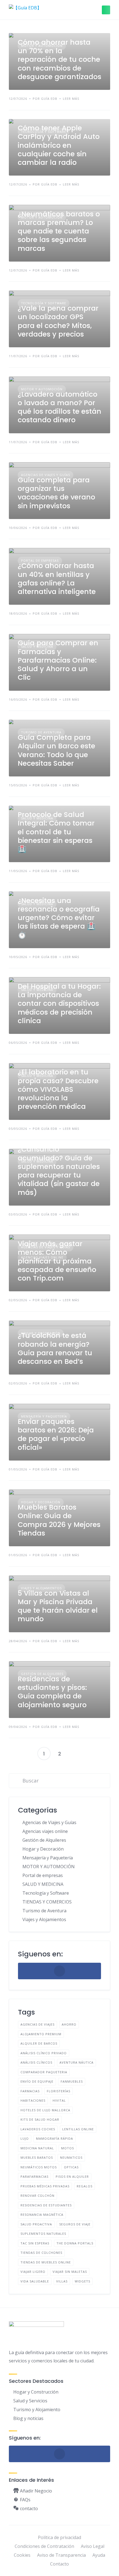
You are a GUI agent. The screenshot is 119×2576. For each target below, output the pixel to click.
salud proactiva (36, 2224)
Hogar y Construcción (36, 2392)
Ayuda (99, 2555)
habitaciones (33, 2100)
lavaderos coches (38, 2129)
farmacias (30, 2091)
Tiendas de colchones (41, 2253)
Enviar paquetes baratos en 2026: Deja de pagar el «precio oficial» (56, 1434)
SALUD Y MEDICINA (43, 1884)
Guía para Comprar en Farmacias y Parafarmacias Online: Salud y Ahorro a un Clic (58, 660)
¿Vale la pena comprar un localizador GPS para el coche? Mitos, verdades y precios (58, 321)
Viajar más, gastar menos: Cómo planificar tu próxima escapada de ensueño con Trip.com (57, 1261)
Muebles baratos (37, 2157)
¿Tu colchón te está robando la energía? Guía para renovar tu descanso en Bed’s (55, 1348)
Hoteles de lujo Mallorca (45, 2110)
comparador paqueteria (44, 2072)
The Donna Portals (75, 2243)
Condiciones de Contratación (44, 2546)
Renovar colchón (37, 2195)
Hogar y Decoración (43, 1849)
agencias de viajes (37, 2024)
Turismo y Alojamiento (37, 2410)
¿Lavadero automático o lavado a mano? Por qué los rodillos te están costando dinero (59, 407)
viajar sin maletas (70, 2272)
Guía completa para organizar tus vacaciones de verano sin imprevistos (56, 493)
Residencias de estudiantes (46, 2205)
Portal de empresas (43, 1875)
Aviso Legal (93, 2546)
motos (68, 2148)
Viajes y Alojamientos (44, 1919)
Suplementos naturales (43, 2234)
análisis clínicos (36, 2062)
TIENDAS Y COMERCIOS (47, 1902)
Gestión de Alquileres (44, 1840)
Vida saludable (35, 2281)
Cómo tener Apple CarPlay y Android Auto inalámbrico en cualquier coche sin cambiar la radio (59, 145)
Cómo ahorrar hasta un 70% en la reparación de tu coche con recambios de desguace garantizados (59, 60)
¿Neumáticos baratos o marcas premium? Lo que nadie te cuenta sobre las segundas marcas (59, 231)
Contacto (59, 2564)
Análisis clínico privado (44, 2053)
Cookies (22, 2555)
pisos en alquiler (72, 2176)
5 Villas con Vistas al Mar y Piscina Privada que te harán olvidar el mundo (58, 1606)
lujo (25, 2138)
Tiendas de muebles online (46, 2262)
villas (62, 2281)
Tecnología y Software (46, 1893)
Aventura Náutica (77, 2062)
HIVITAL (59, 2100)
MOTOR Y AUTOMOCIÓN (49, 1867)
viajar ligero (33, 2272)
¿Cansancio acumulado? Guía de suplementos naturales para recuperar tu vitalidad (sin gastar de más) (59, 1171)
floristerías (59, 2091)
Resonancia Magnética (42, 2215)
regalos (85, 2186)
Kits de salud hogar (40, 2119)
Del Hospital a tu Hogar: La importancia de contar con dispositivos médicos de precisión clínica (59, 1004)
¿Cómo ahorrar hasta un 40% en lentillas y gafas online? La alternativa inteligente (57, 579)
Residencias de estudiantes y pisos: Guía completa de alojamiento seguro (52, 1692)
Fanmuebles (72, 2081)
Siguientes (75, 1754)
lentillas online (78, 2129)
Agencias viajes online (45, 1831)
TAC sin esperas (35, 2243)
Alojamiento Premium (41, 2034)
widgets (82, 2281)
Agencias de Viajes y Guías (49, 1822)
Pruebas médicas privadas (45, 2186)
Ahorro (69, 2024)
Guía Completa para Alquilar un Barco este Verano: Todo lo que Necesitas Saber (56, 750)
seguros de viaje (75, 2224)
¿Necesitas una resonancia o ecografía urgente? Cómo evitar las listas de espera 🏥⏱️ (59, 918)
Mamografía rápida (55, 2138)
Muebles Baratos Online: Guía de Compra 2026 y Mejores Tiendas (59, 1520)
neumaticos (71, 2157)
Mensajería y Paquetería (48, 1858)
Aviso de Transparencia (61, 2555)
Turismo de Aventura (44, 1911)
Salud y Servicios (30, 2401)
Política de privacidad (59, 2537)
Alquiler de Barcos (39, 2043)
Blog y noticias (28, 2418)
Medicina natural (37, 2148)
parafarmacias (34, 2176)
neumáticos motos (39, 2167)
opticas (71, 2167)
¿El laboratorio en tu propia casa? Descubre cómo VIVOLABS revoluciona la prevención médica (58, 1089)
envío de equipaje (37, 2081)
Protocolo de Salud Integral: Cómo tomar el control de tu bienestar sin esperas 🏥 (56, 832)
